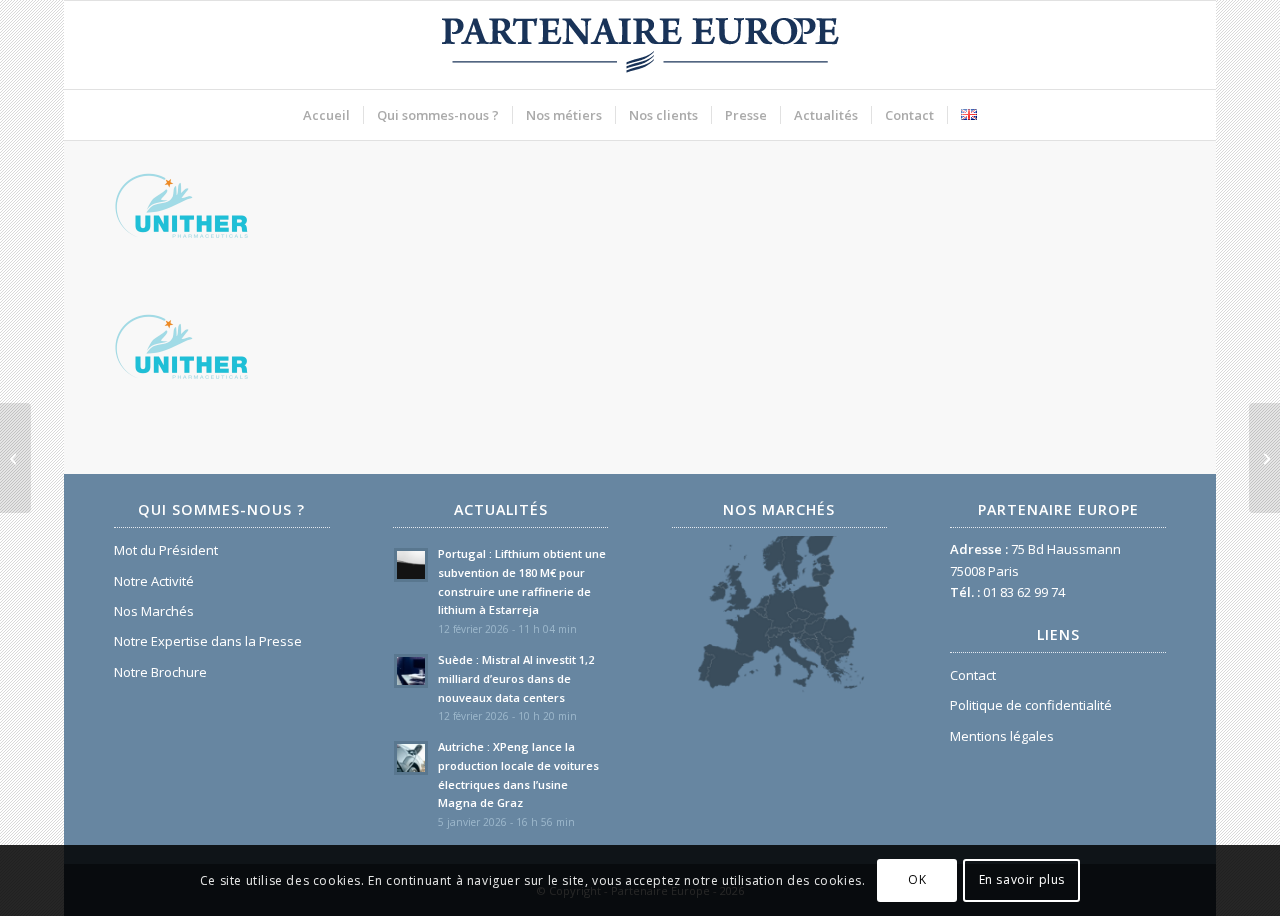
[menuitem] (326, 115)
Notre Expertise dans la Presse (208, 641)
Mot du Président (166, 550)
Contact (973, 675)
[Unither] (15, 458)
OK (917, 880)
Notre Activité (154, 581)
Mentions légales (1002, 736)
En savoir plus (1022, 880)
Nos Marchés (154, 611)
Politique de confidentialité (1031, 705)
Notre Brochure (160, 672)
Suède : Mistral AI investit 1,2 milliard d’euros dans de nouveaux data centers (516, 678)
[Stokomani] (1264, 458)
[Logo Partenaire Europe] (640, 45)
